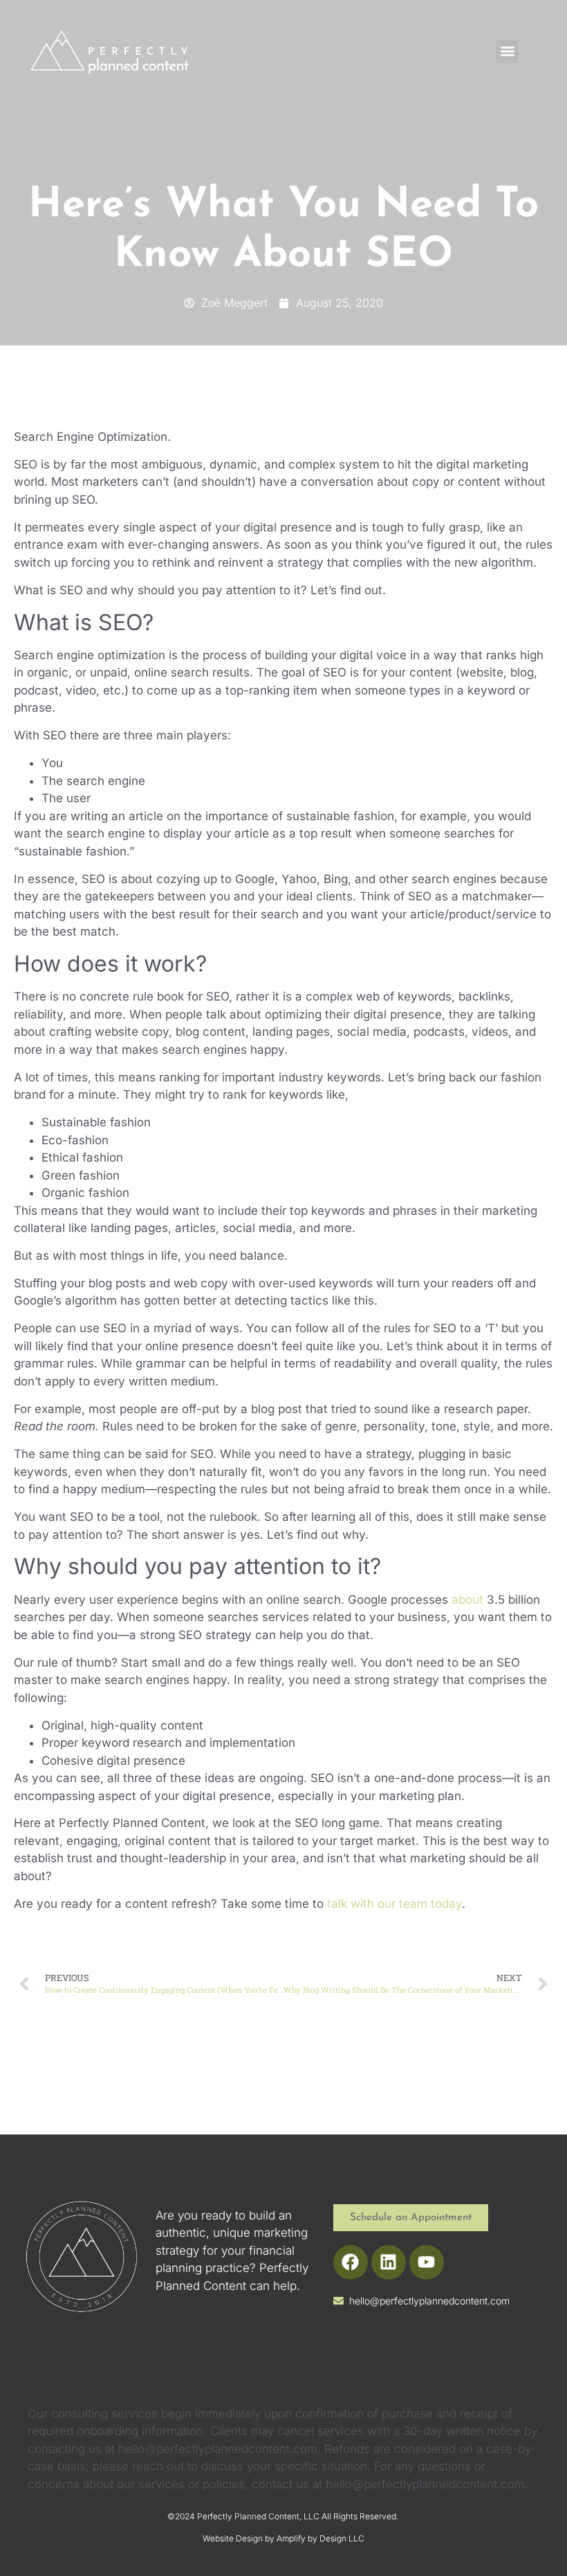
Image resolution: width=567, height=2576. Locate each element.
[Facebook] (351, 2262)
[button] (507, 51)
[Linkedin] (389, 2262)
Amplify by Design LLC (320, 2538)
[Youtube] (427, 2262)
